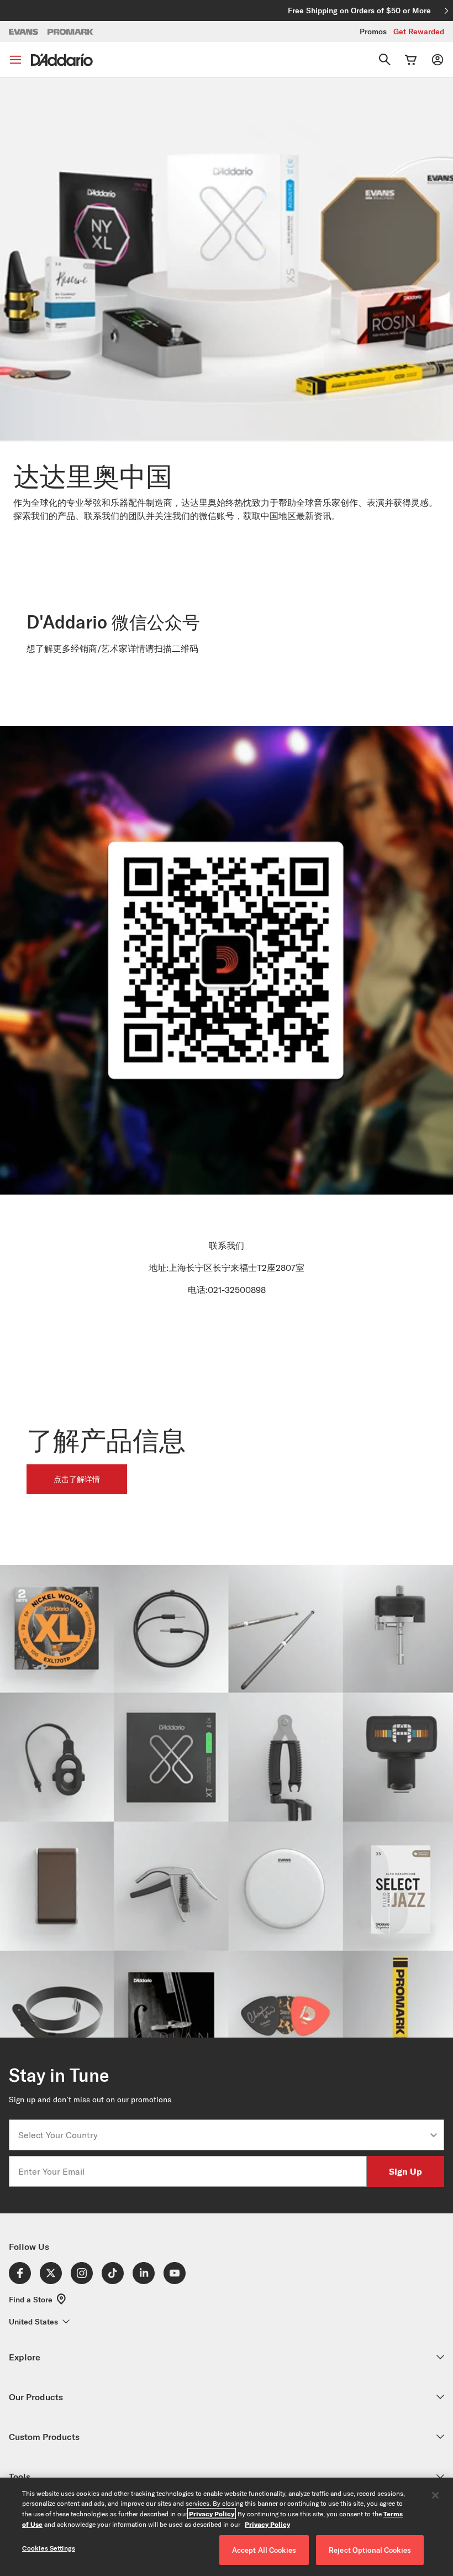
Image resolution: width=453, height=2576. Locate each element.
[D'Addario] (62, 60)
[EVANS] (24, 32)
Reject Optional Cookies (370, 2550)
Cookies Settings (49, 2548)
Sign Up (405, 2171)
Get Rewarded (419, 32)
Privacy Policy (212, 2514)
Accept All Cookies (264, 2550)
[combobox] (223, 2135)
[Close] (435, 2495)
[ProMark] (71, 32)
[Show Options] (434, 2135)
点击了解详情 (77, 1479)
